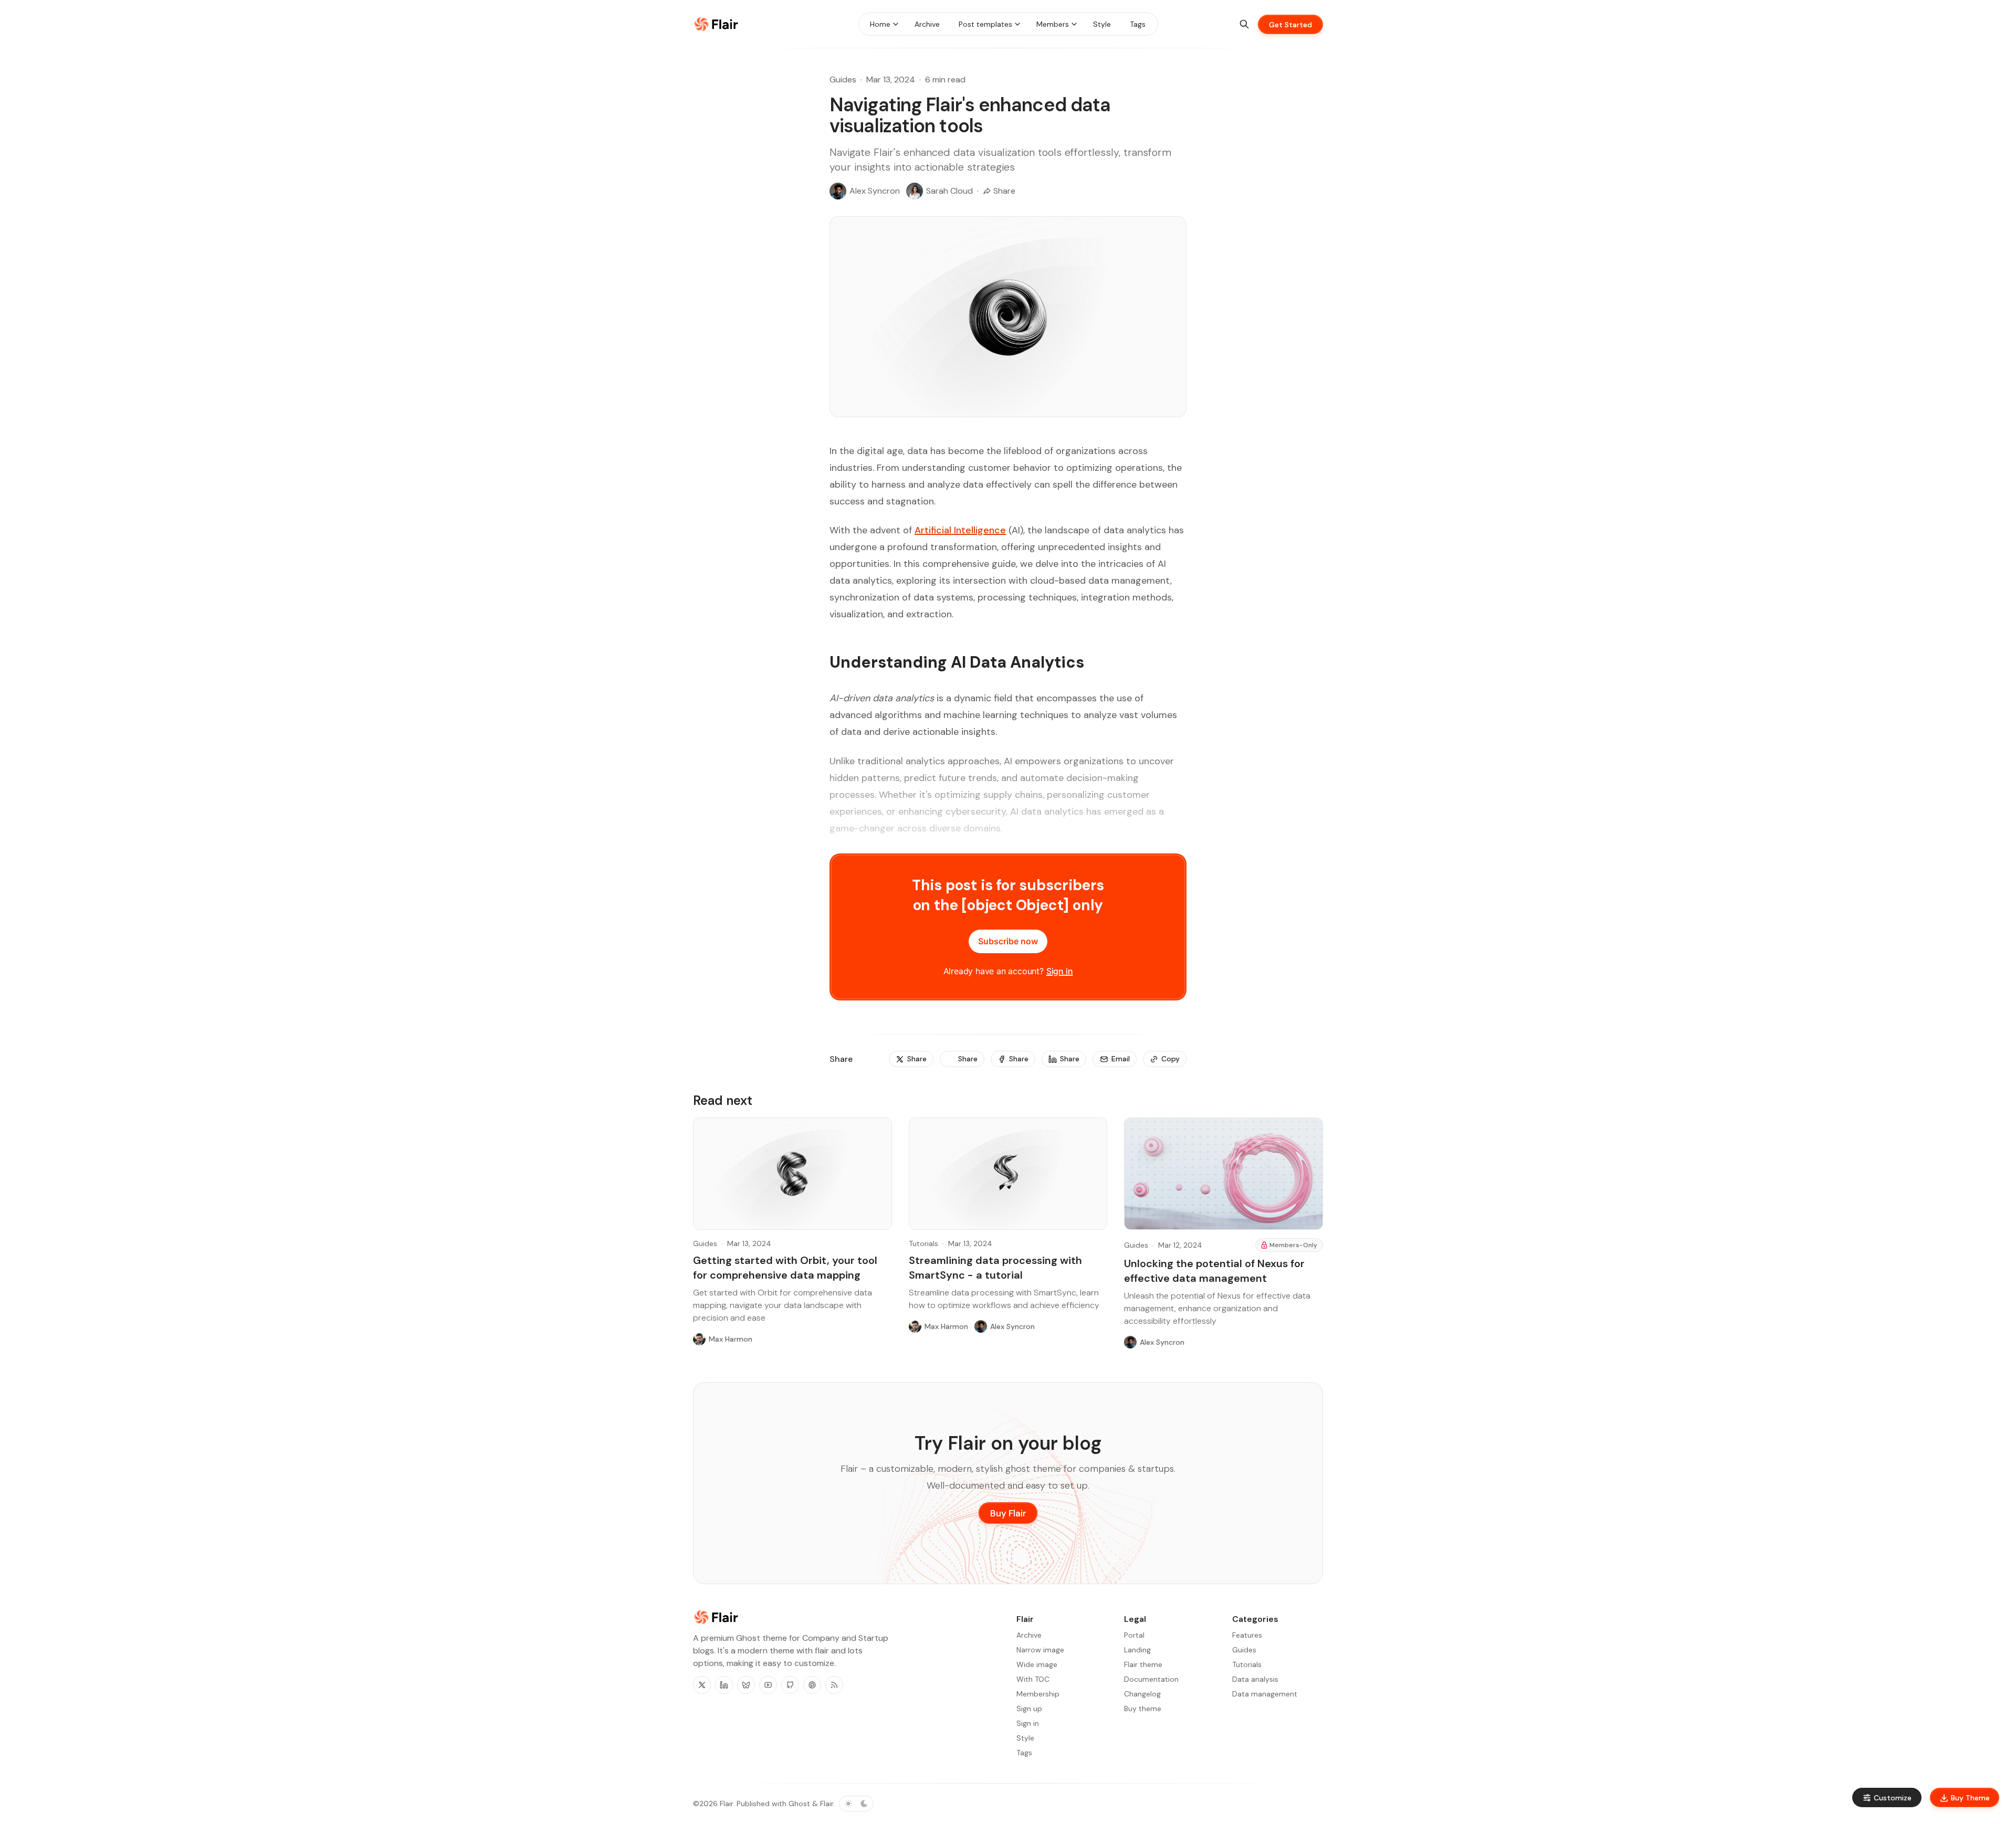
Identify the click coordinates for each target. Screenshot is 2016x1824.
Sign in (1060, 971)
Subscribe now (1008, 941)
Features (1247, 1635)
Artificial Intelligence (960, 530)
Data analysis (1255, 1679)
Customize (1893, 1798)
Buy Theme (1970, 1798)
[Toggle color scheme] (856, 1804)
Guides (843, 80)
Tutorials (923, 1243)
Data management (1265, 1694)
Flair (726, 1804)
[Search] (1244, 24)
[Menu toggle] (896, 24)
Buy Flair (1008, 1513)
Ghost (799, 1804)
